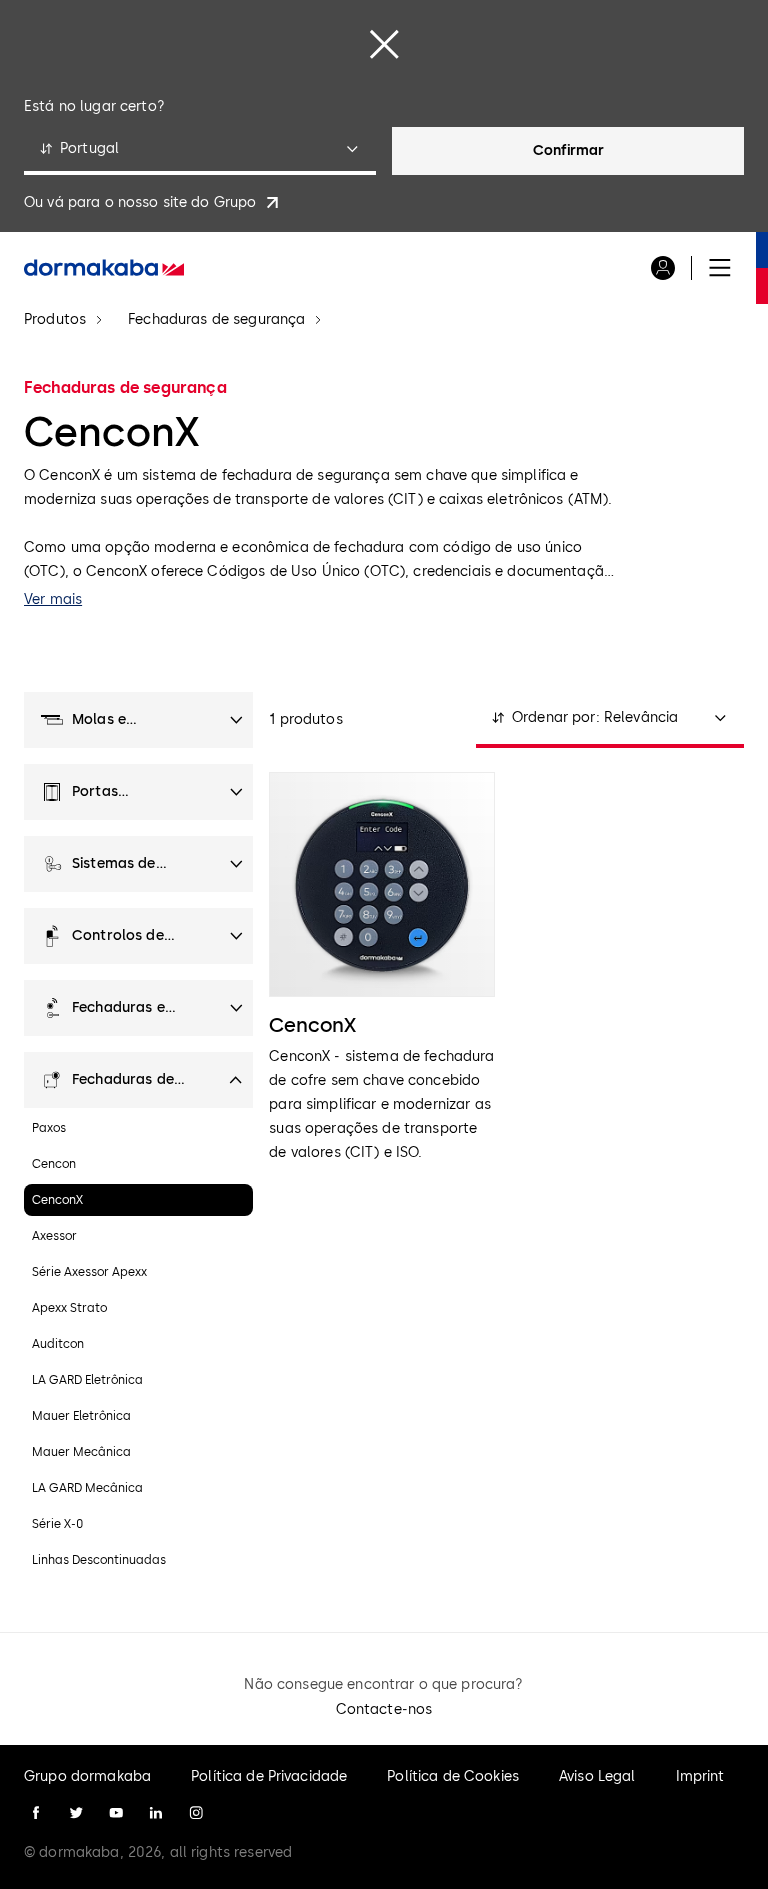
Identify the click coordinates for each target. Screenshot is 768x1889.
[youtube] (116, 1813)
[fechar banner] (384, 44)
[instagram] (196, 1813)
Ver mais (53, 599)
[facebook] (36, 1813)
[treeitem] (138, 720)
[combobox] (200, 151)
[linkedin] (156, 1813)
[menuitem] (104, 268)
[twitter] (76, 1813)
